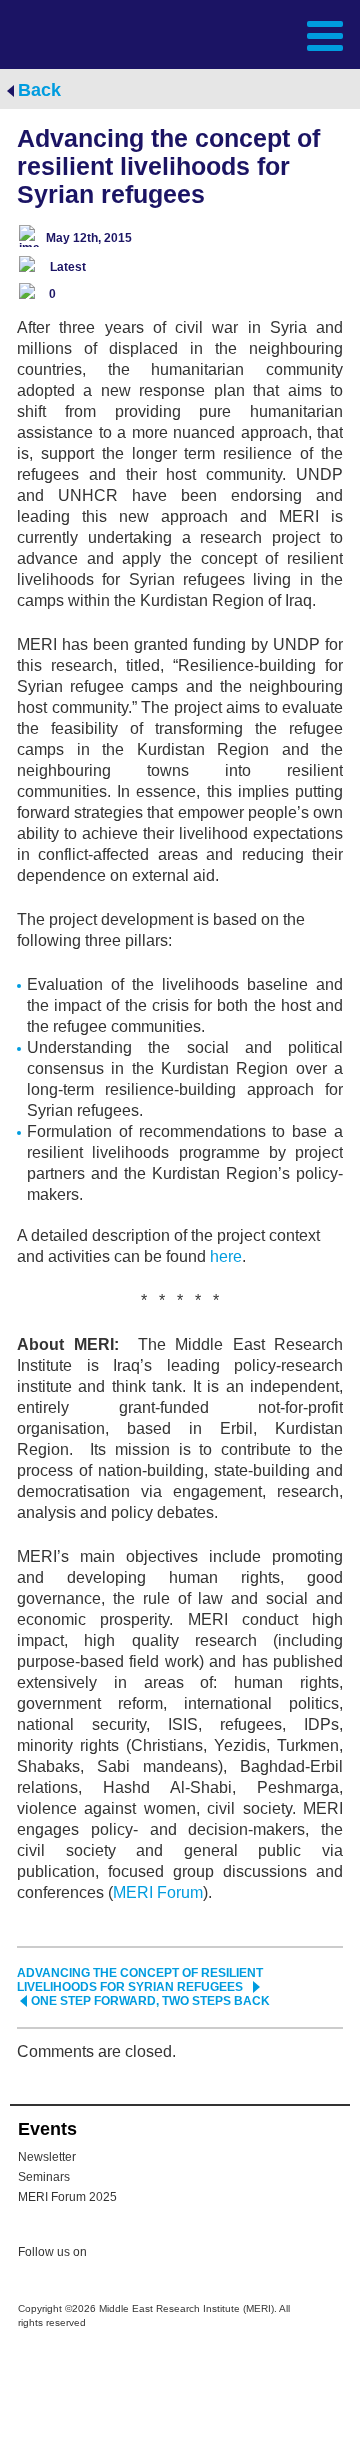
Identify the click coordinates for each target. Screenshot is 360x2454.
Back (39, 90)
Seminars (44, 2177)
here (226, 1256)
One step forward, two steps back (150, 2001)
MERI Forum (158, 1892)
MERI (64, 33)
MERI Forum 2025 (67, 2197)
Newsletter (47, 2157)
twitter (112, 2255)
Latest (68, 267)
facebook (152, 2255)
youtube (192, 2253)
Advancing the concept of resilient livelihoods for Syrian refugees (140, 1980)
